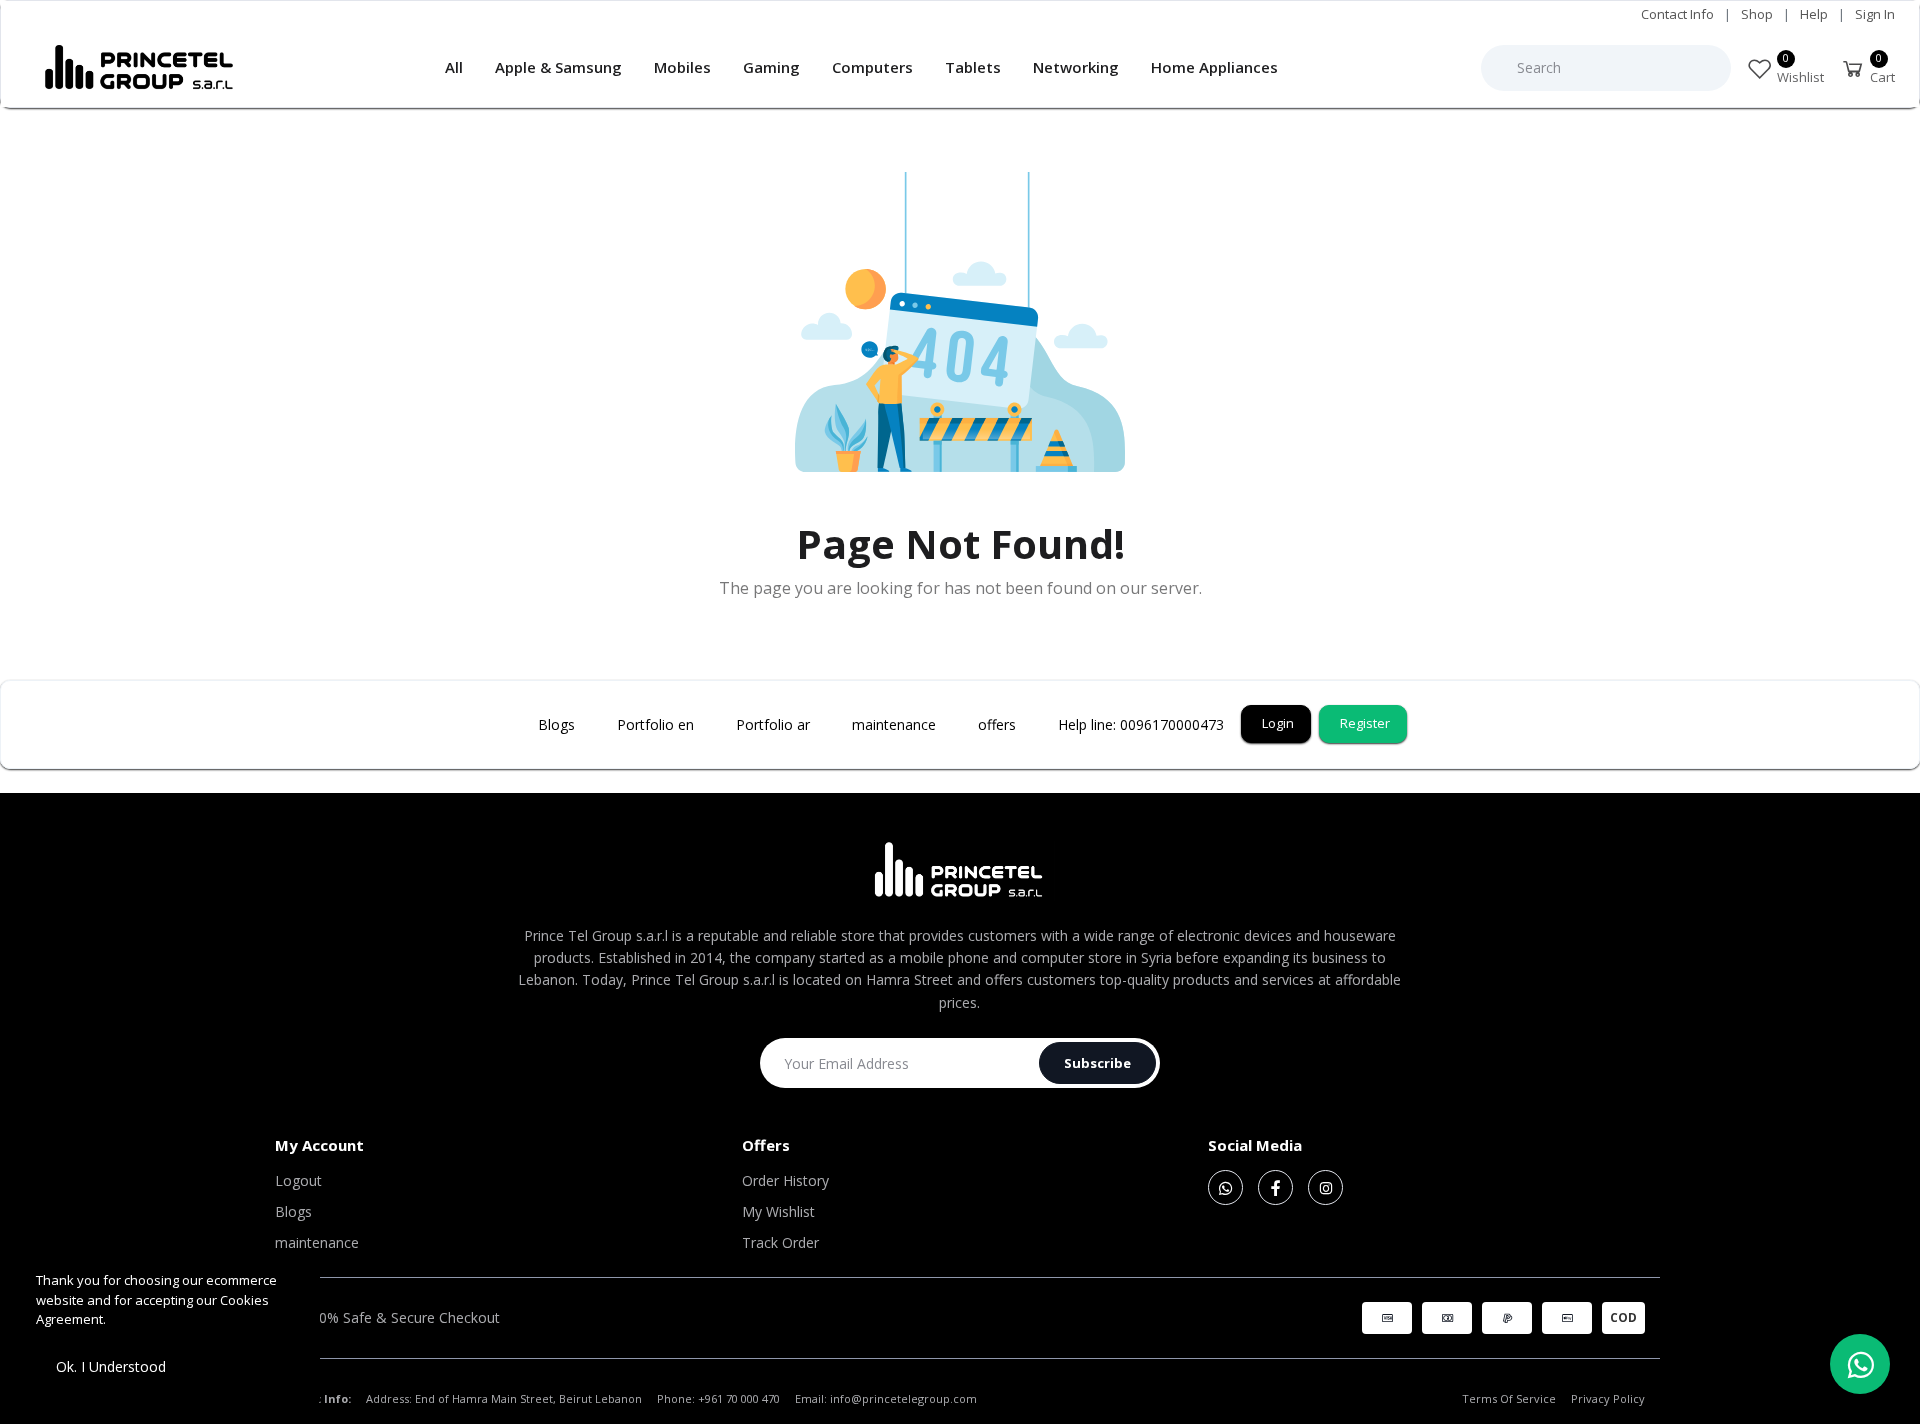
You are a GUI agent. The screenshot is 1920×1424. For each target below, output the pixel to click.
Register (1365, 723)
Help (1814, 14)
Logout (298, 1180)
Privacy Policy (1608, 1398)
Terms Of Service (1509, 1398)
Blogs (293, 1211)
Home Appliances (1214, 67)
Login (1278, 723)
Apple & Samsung (558, 67)
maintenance (317, 1242)
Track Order (780, 1242)
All (454, 67)
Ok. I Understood (111, 1366)
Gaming (771, 67)
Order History (785, 1180)
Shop (1757, 14)
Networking (1076, 67)
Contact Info (1677, 14)
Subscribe (1097, 1063)
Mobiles (682, 67)
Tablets (973, 67)
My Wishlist (778, 1211)
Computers (872, 67)
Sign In (1875, 14)
